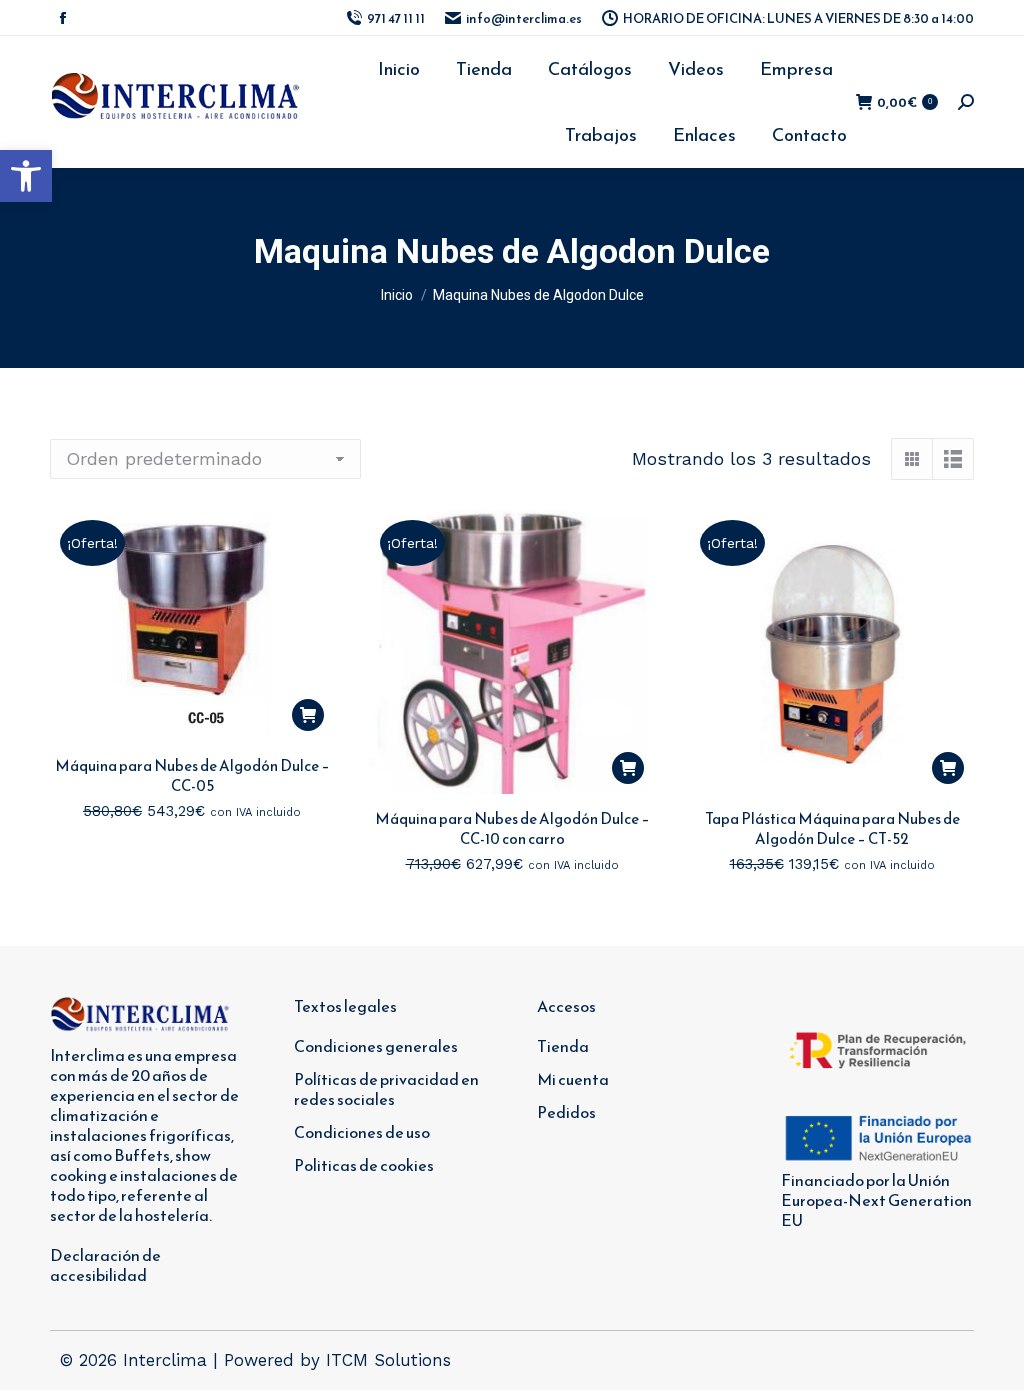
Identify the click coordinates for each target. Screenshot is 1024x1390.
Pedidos (566, 1112)
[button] (26, 176)
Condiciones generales (376, 1046)
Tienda (563, 1046)
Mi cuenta (573, 1079)
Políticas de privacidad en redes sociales (386, 1089)
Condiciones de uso (362, 1132)
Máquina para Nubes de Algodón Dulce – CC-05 (192, 775)
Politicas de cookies (364, 1165)
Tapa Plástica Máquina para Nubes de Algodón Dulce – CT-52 (832, 828)
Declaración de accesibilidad (105, 1265)
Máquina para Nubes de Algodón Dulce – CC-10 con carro (512, 828)
